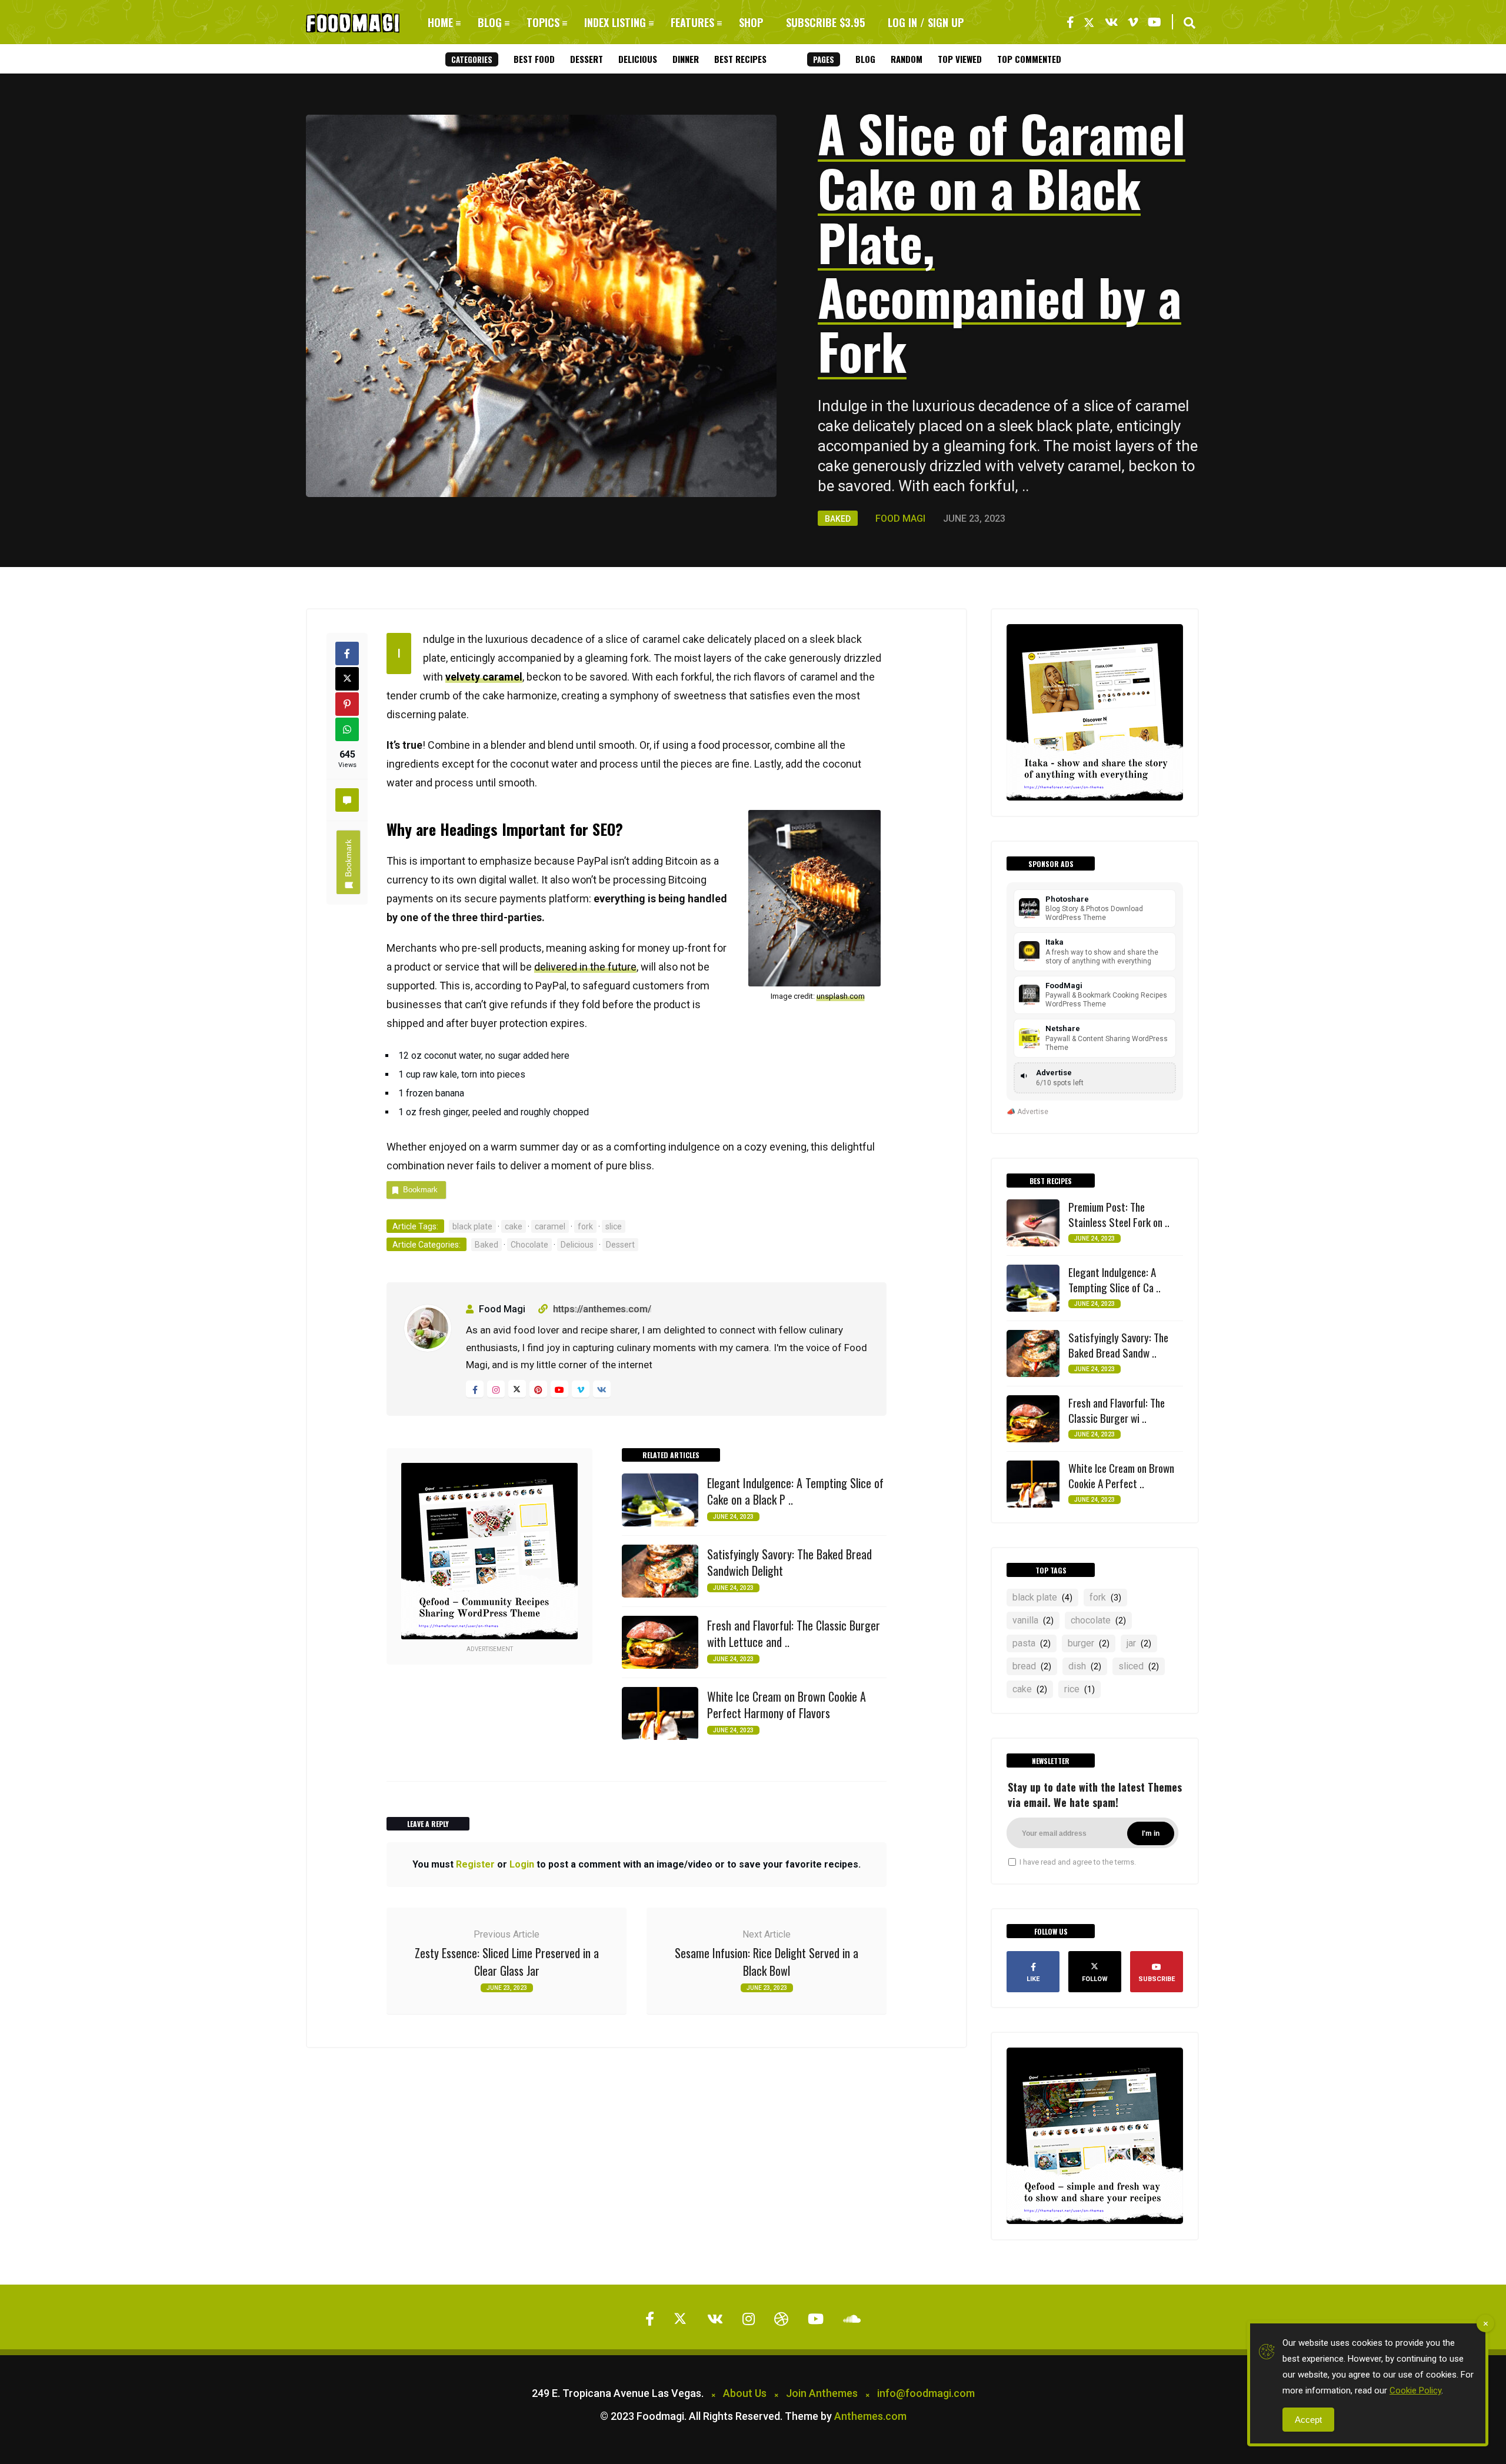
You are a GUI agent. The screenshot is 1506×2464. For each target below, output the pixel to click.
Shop (751, 22)
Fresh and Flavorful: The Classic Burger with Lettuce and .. (794, 1633)
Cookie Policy (1415, 2390)
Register (475, 1864)
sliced (1139, 1666)
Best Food (534, 59)
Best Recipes (740, 59)
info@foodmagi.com (926, 2393)
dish (1085, 1666)
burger (1089, 1643)
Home (440, 22)
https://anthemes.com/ (602, 1309)
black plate (472, 1226)
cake (514, 1226)
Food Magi (900, 519)
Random (907, 59)
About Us (745, 2393)
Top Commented (1029, 59)
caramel (550, 1226)
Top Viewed (960, 59)
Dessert (587, 59)
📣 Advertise (1027, 1112)
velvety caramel (484, 677)
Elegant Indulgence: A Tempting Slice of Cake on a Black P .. (795, 1491)
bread (1032, 1666)
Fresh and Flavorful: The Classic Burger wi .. (1117, 1410)
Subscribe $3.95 (825, 22)
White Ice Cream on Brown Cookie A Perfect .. (1121, 1475)
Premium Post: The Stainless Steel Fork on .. (1119, 1214)
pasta (1032, 1643)
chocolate (1098, 1620)
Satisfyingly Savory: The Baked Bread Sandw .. (1118, 1345)
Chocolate (529, 1245)
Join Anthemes (822, 2393)
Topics (543, 22)
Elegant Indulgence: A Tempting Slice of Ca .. (1114, 1279)
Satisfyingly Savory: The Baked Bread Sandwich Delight (789, 1562)
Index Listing (615, 22)
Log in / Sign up (926, 22)
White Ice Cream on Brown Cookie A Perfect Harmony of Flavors (787, 1705)
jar (1139, 1643)
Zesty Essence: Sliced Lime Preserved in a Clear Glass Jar (507, 1962)
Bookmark (348, 858)
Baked (838, 519)
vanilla (1033, 1620)
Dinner (686, 59)
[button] (1190, 23)
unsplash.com (841, 996)
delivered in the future (585, 967)
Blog (490, 22)
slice (614, 1226)
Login (522, 1864)
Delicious (638, 59)
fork (585, 1226)
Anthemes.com (870, 2416)
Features (692, 22)
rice (1079, 1689)
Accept (1308, 2420)
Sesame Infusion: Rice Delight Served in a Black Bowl (767, 1962)
